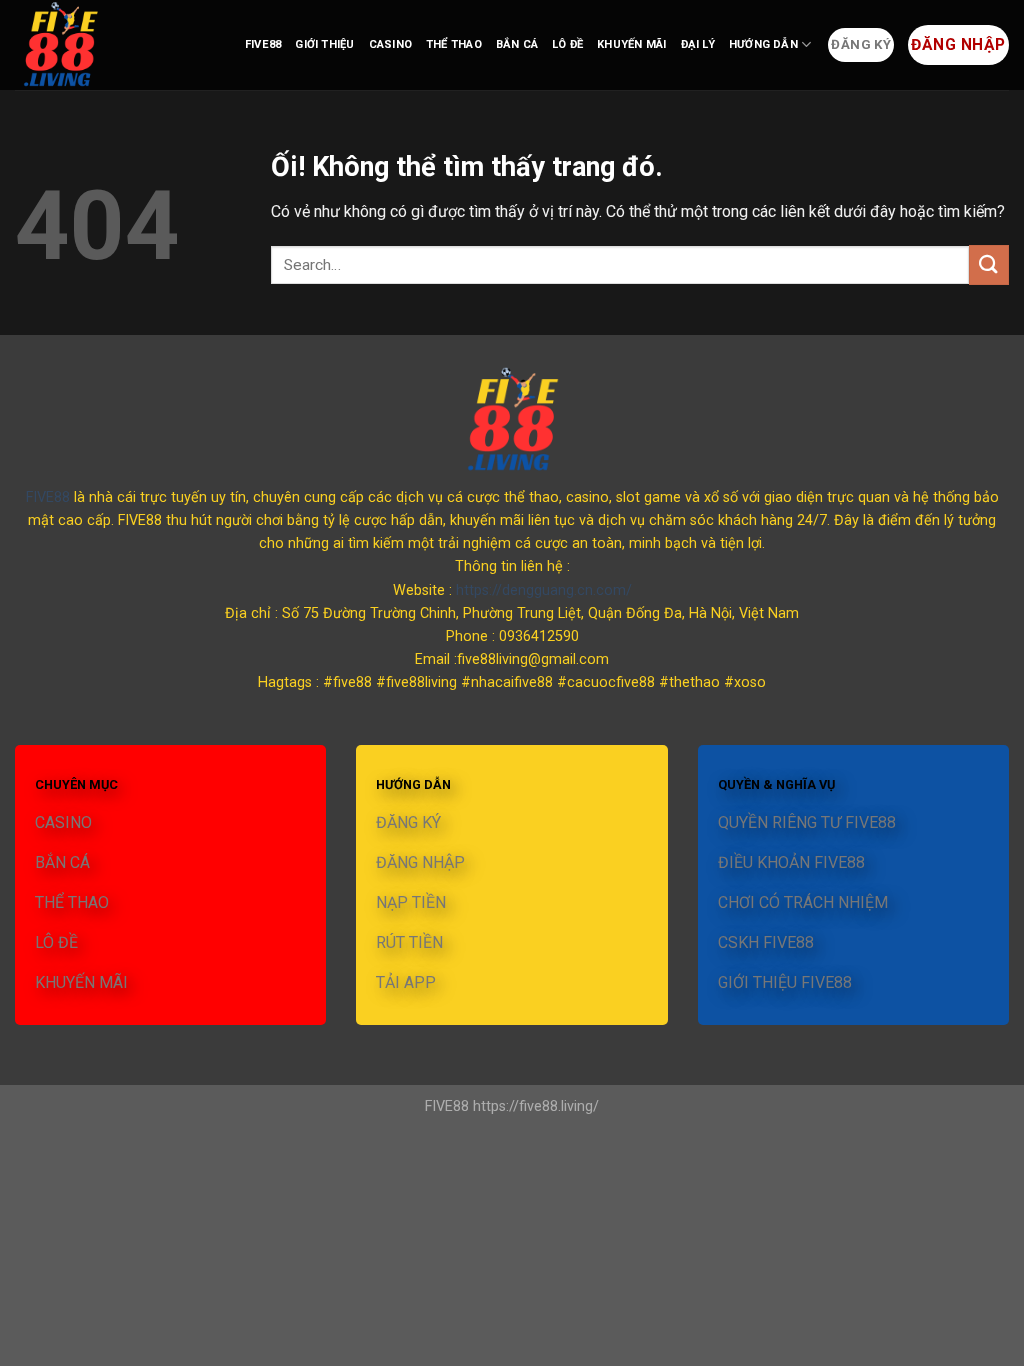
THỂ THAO (454, 44)
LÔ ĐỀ (567, 44)
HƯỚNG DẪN (763, 44)
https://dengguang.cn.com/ (544, 590)
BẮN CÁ (517, 44)
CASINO (390, 44)
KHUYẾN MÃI (631, 44)
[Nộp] (989, 264)
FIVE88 (263, 44)
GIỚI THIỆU (324, 44)
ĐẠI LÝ (698, 44)
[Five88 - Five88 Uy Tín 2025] (115, 45)
